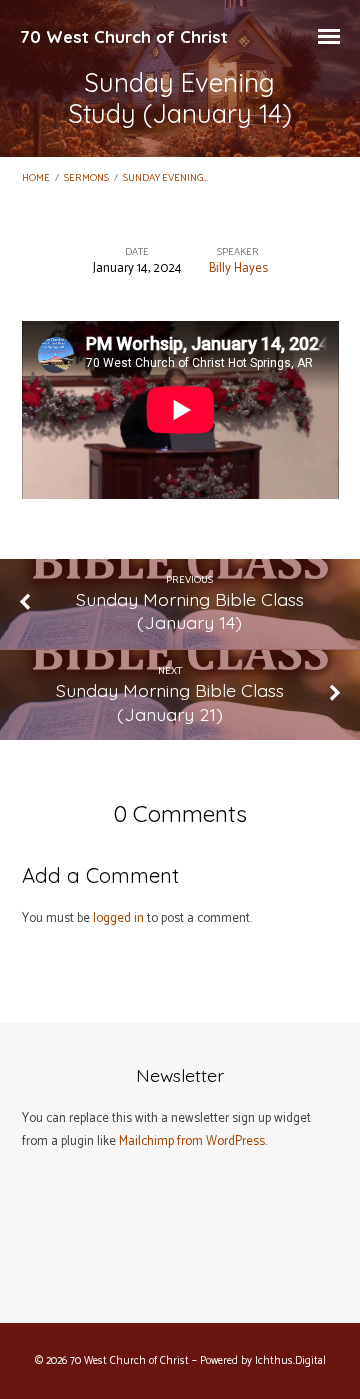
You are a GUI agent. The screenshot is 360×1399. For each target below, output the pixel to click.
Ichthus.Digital (290, 1361)
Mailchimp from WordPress (192, 1141)
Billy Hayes (238, 268)
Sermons (86, 178)
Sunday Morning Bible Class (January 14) (190, 610)
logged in (118, 918)
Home (36, 178)
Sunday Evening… (165, 178)
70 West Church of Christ (124, 36)
